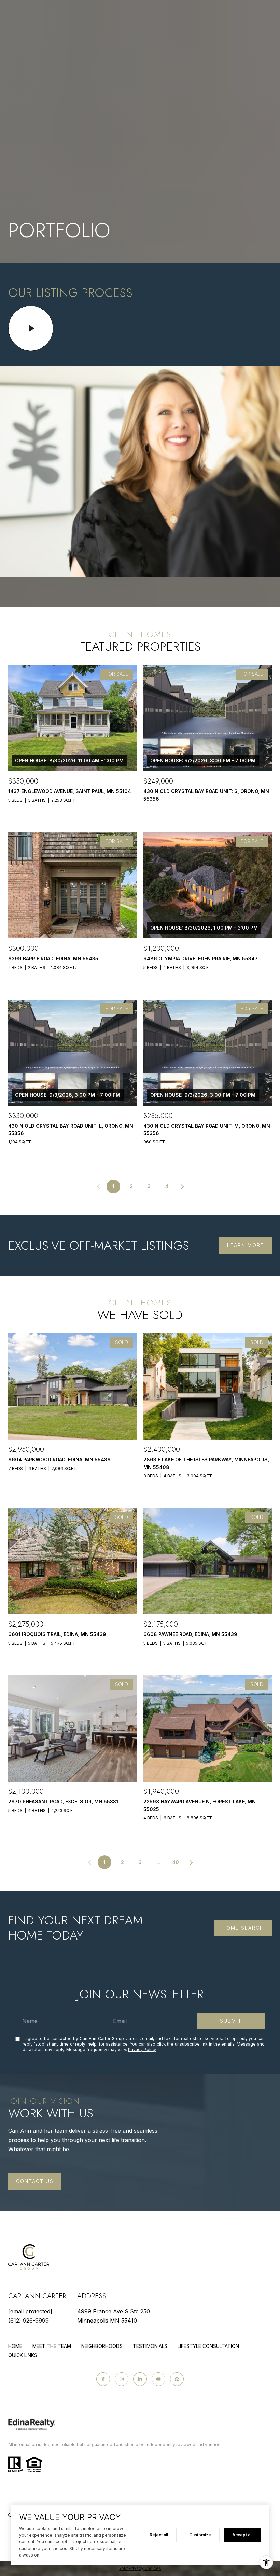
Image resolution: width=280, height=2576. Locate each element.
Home (15, 2346)
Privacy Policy (142, 2049)
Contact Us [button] (35, 2181)
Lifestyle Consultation (208, 2346)
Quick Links (23, 2355)
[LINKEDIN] (140, 2379)
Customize (200, 2535)
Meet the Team (52, 2346)
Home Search (243, 1928)
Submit (231, 2021)
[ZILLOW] (177, 2379)
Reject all (159, 2535)
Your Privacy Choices (140, 2568)
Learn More (246, 1245)
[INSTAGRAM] (122, 2379)
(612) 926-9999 (29, 2321)
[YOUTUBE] (158, 2379)
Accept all (242, 2535)
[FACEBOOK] (103, 2379)
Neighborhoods (102, 2346)
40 (176, 1862)
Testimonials (150, 2346)
